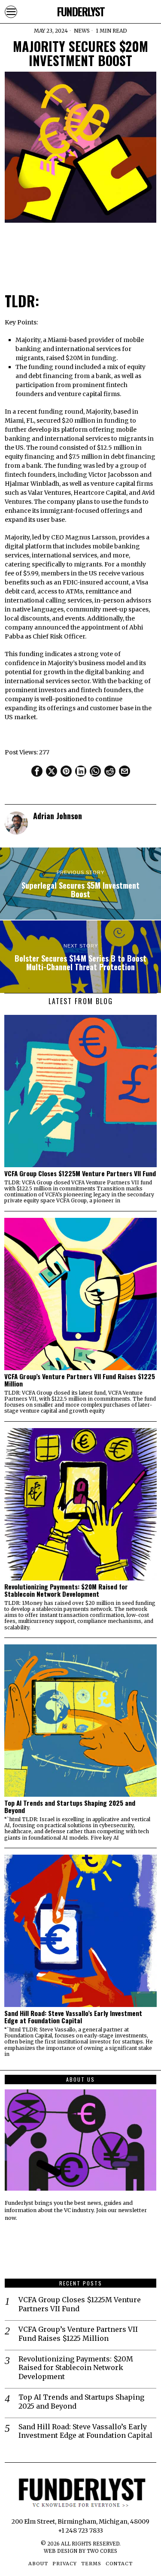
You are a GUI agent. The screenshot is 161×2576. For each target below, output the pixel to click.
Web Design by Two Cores (80, 2551)
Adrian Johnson (58, 816)
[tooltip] (37, 771)
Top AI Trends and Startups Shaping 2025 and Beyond (70, 1807)
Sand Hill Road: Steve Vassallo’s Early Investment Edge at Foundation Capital (73, 2017)
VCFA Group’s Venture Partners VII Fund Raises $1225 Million (80, 1380)
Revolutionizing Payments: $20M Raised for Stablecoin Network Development (66, 1590)
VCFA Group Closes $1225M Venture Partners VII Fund (80, 1173)
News (82, 31)
